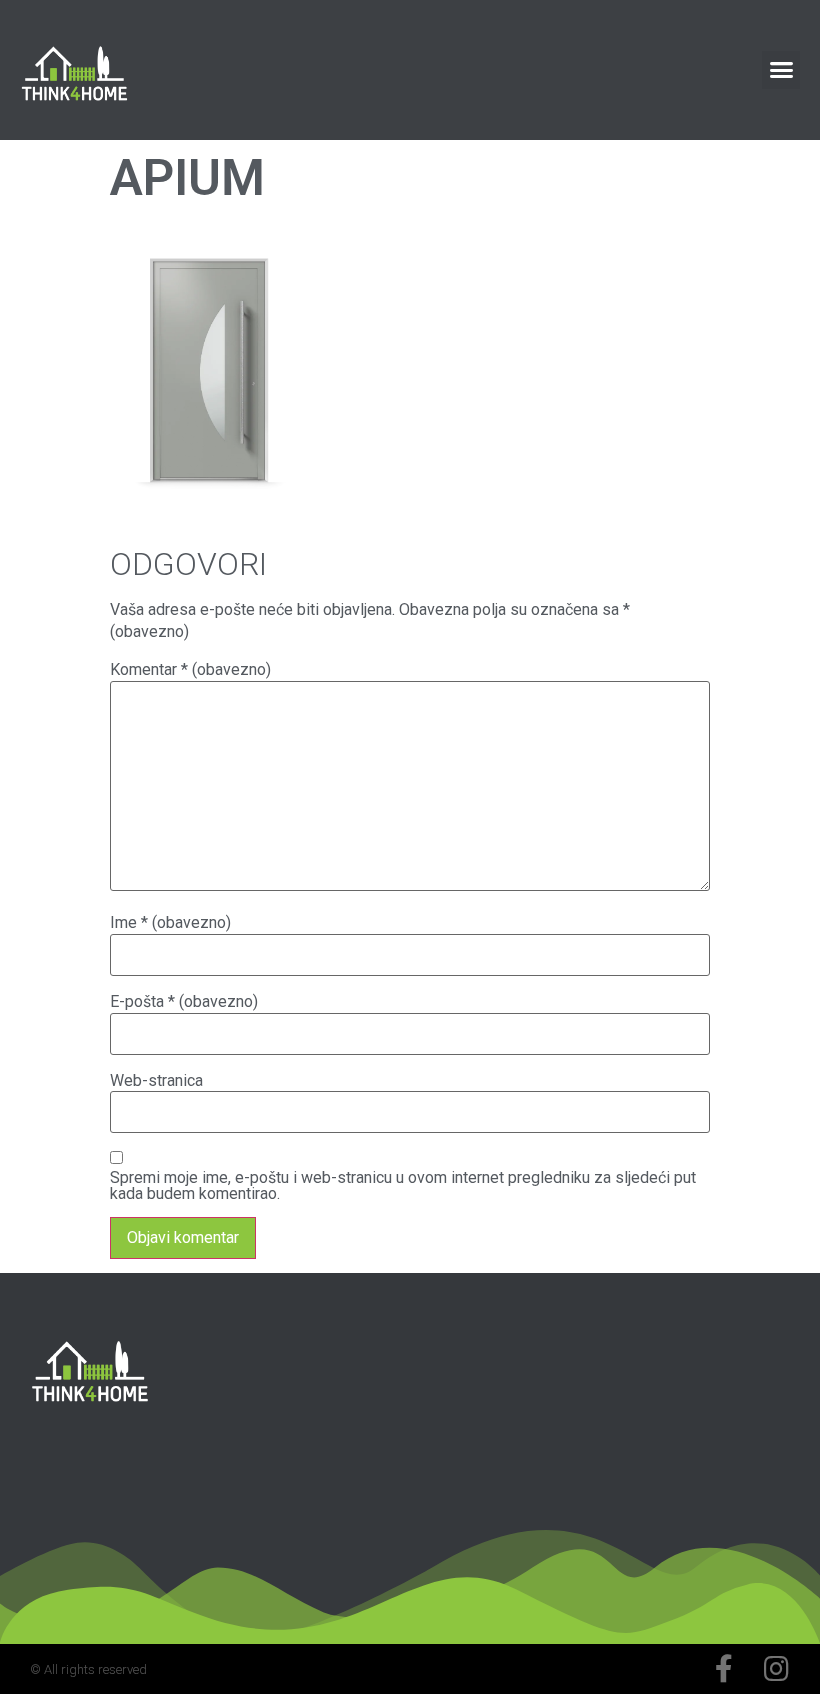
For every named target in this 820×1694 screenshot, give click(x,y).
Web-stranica (156, 1081)
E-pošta (184, 1002)
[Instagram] (776, 1669)
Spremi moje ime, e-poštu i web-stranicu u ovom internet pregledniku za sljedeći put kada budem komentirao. (403, 1186)
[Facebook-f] (724, 1669)
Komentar (190, 670)
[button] (781, 70)
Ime (170, 923)
